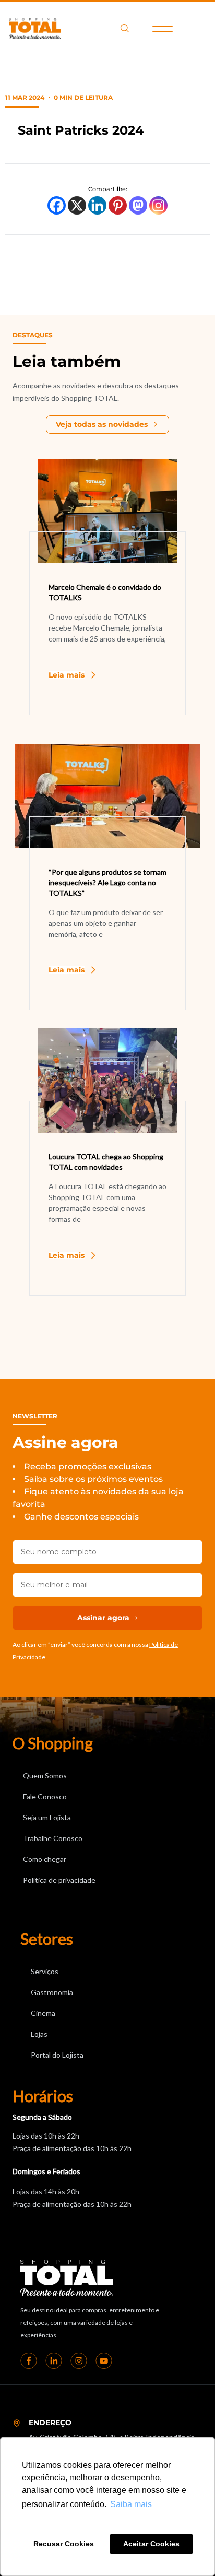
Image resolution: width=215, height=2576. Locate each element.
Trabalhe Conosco (53, 1838)
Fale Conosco (45, 1796)
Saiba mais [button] (131, 2504)
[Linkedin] (97, 205)
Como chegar (45, 1859)
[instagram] (79, 2360)
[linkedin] (54, 2360)
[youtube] (104, 2360)
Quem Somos (45, 1776)
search (125, 28)
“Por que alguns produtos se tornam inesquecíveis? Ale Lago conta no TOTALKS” (107, 882)
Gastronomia (52, 1992)
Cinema (43, 2013)
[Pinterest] (118, 205)
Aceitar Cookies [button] (151, 2544)
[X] (77, 205)
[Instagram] (158, 205)
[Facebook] (57, 205)
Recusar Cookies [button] (64, 2544)
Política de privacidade (59, 1880)
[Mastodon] (138, 205)
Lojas (39, 2034)
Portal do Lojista (57, 2055)
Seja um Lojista (47, 1817)
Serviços (45, 1971)
